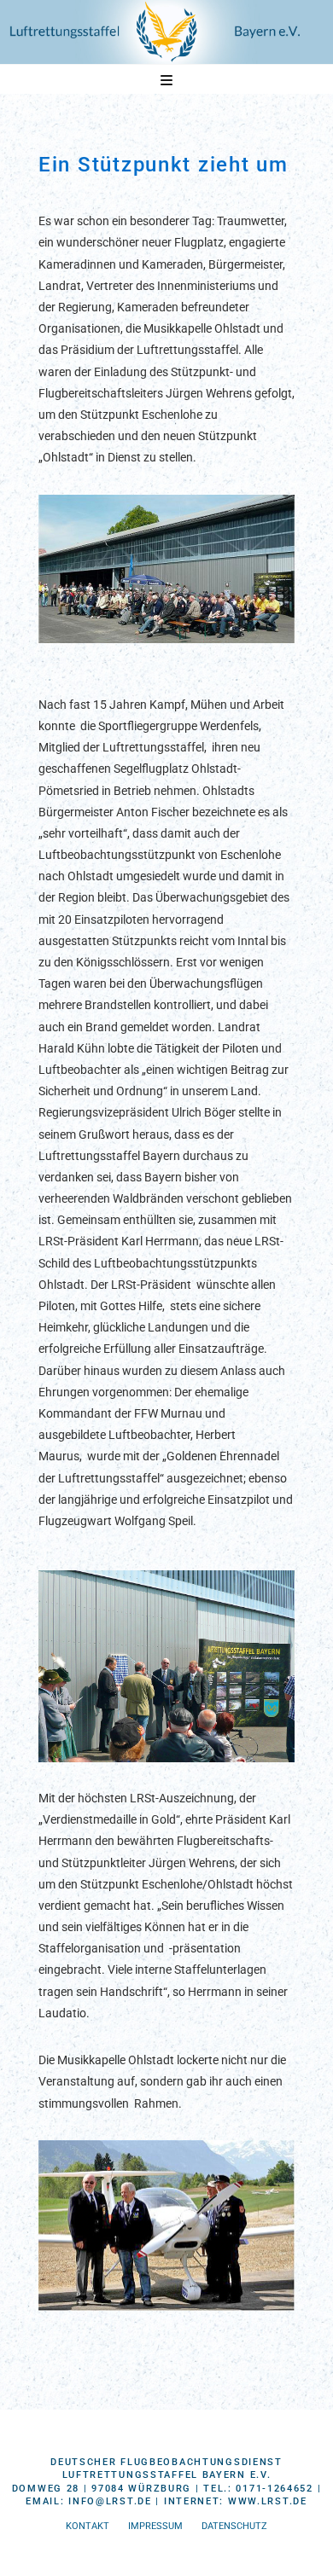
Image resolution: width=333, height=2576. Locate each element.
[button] (166, 81)
